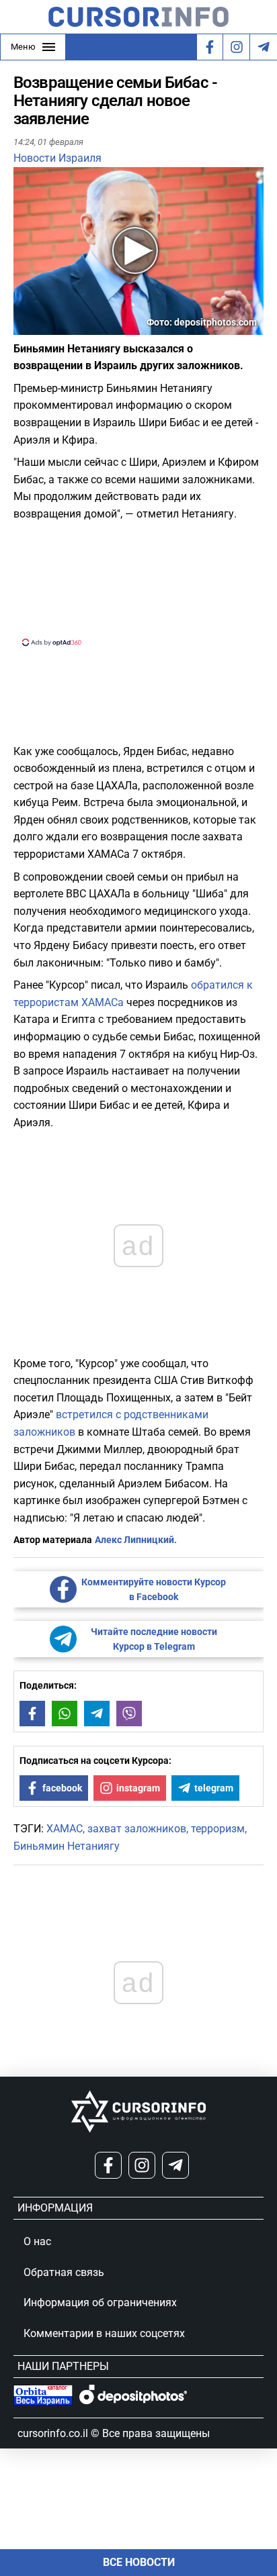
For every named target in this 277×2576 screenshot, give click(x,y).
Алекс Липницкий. (136, 1540)
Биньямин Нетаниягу (67, 1846)
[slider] (77, 330)
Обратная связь (64, 2272)
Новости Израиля (57, 158)
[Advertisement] (138, 582)
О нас (37, 2241)
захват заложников (137, 1829)
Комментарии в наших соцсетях (104, 2333)
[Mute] (43, 327)
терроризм (218, 1829)
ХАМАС (65, 1829)
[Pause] (25, 327)
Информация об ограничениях (100, 2302)
